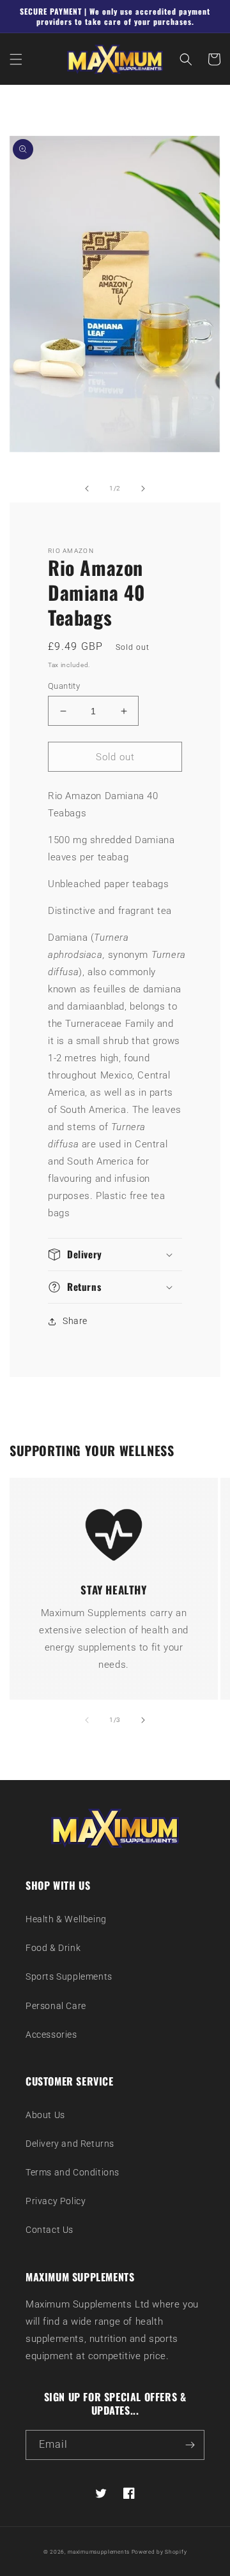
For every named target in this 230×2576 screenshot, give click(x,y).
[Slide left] (87, 489)
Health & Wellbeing (66, 1919)
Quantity (64, 686)
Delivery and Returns (70, 2144)
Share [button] (75, 1321)
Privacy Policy (56, 2201)
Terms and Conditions (73, 2172)
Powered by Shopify (159, 2552)
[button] (16, 59)
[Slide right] (143, 489)
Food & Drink (53, 1948)
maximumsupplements (99, 2552)
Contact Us (50, 2230)
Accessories (51, 2035)
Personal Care (56, 2006)
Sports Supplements (69, 1976)
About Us (45, 2115)
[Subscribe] (190, 2445)
